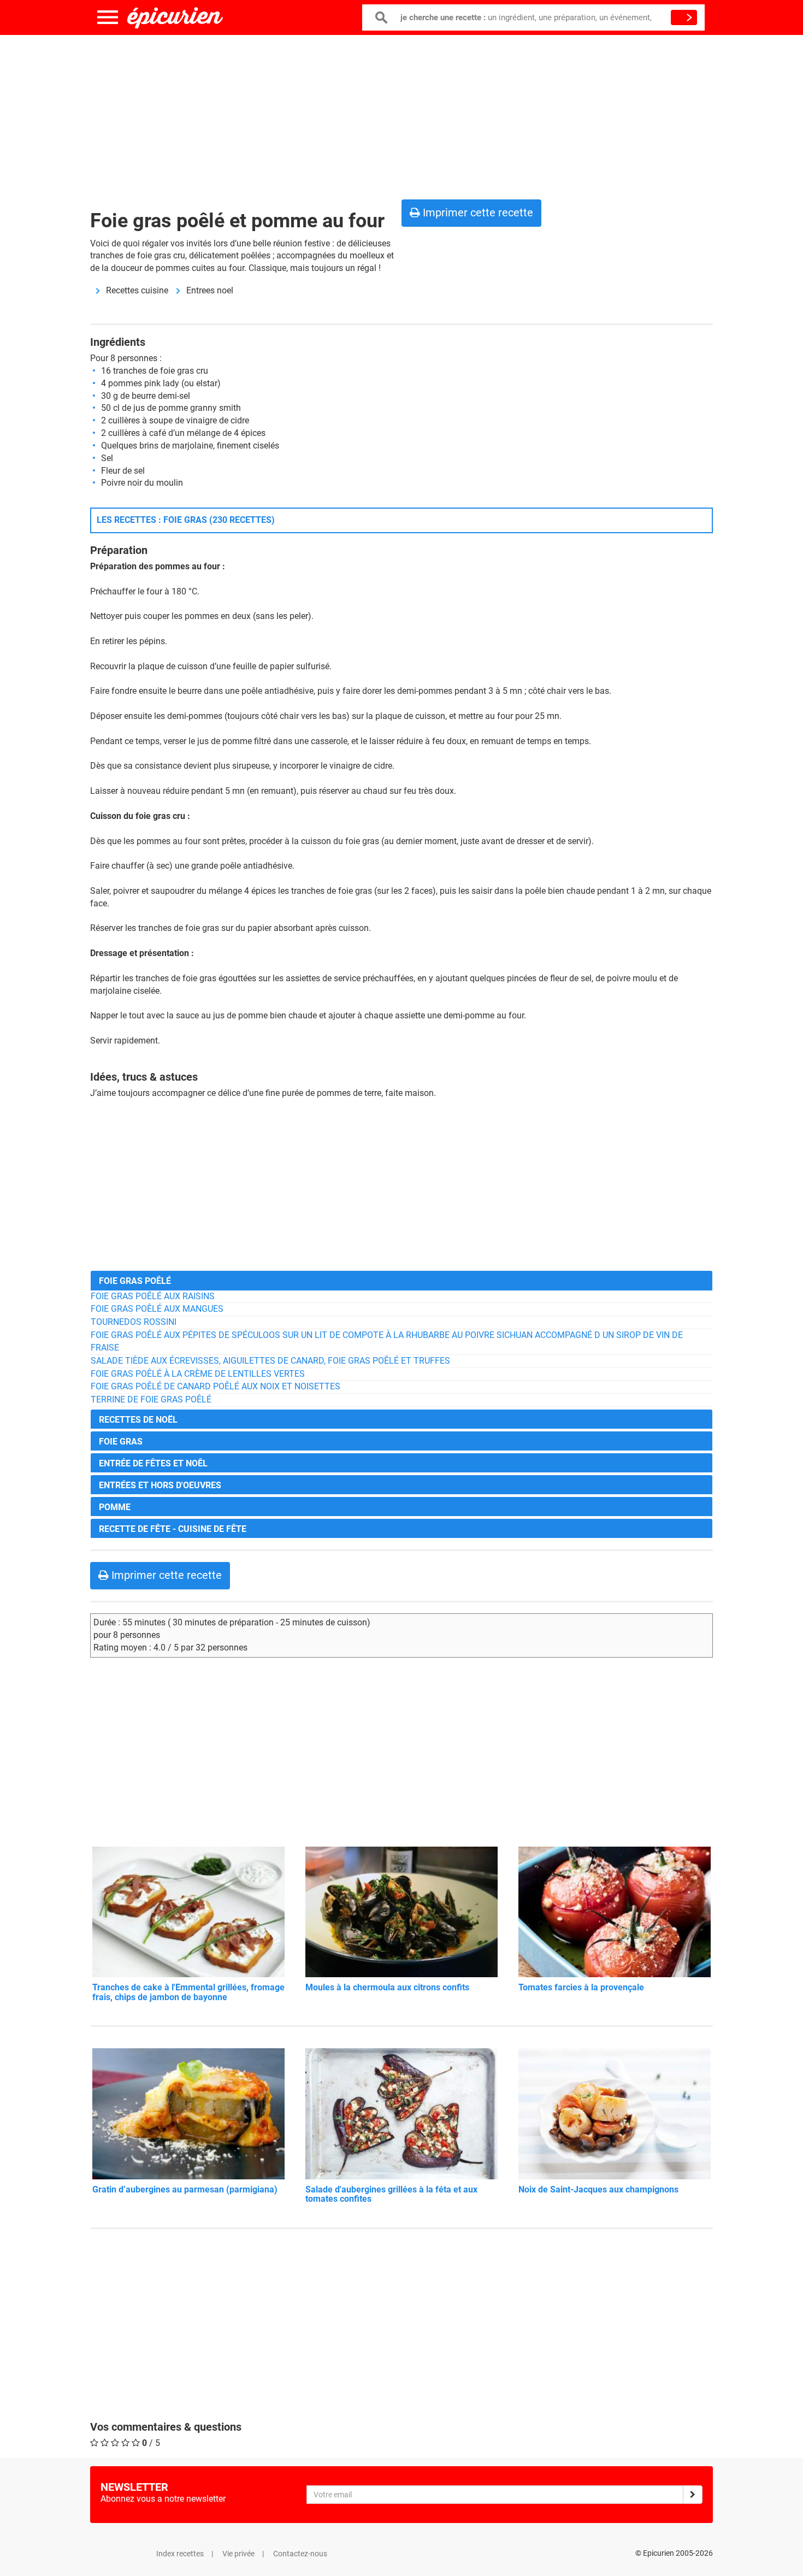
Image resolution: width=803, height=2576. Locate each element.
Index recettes (180, 2554)
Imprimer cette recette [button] (477, 213)
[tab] (401, 1280)
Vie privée (238, 2554)
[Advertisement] (401, 115)
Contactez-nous (300, 2554)
